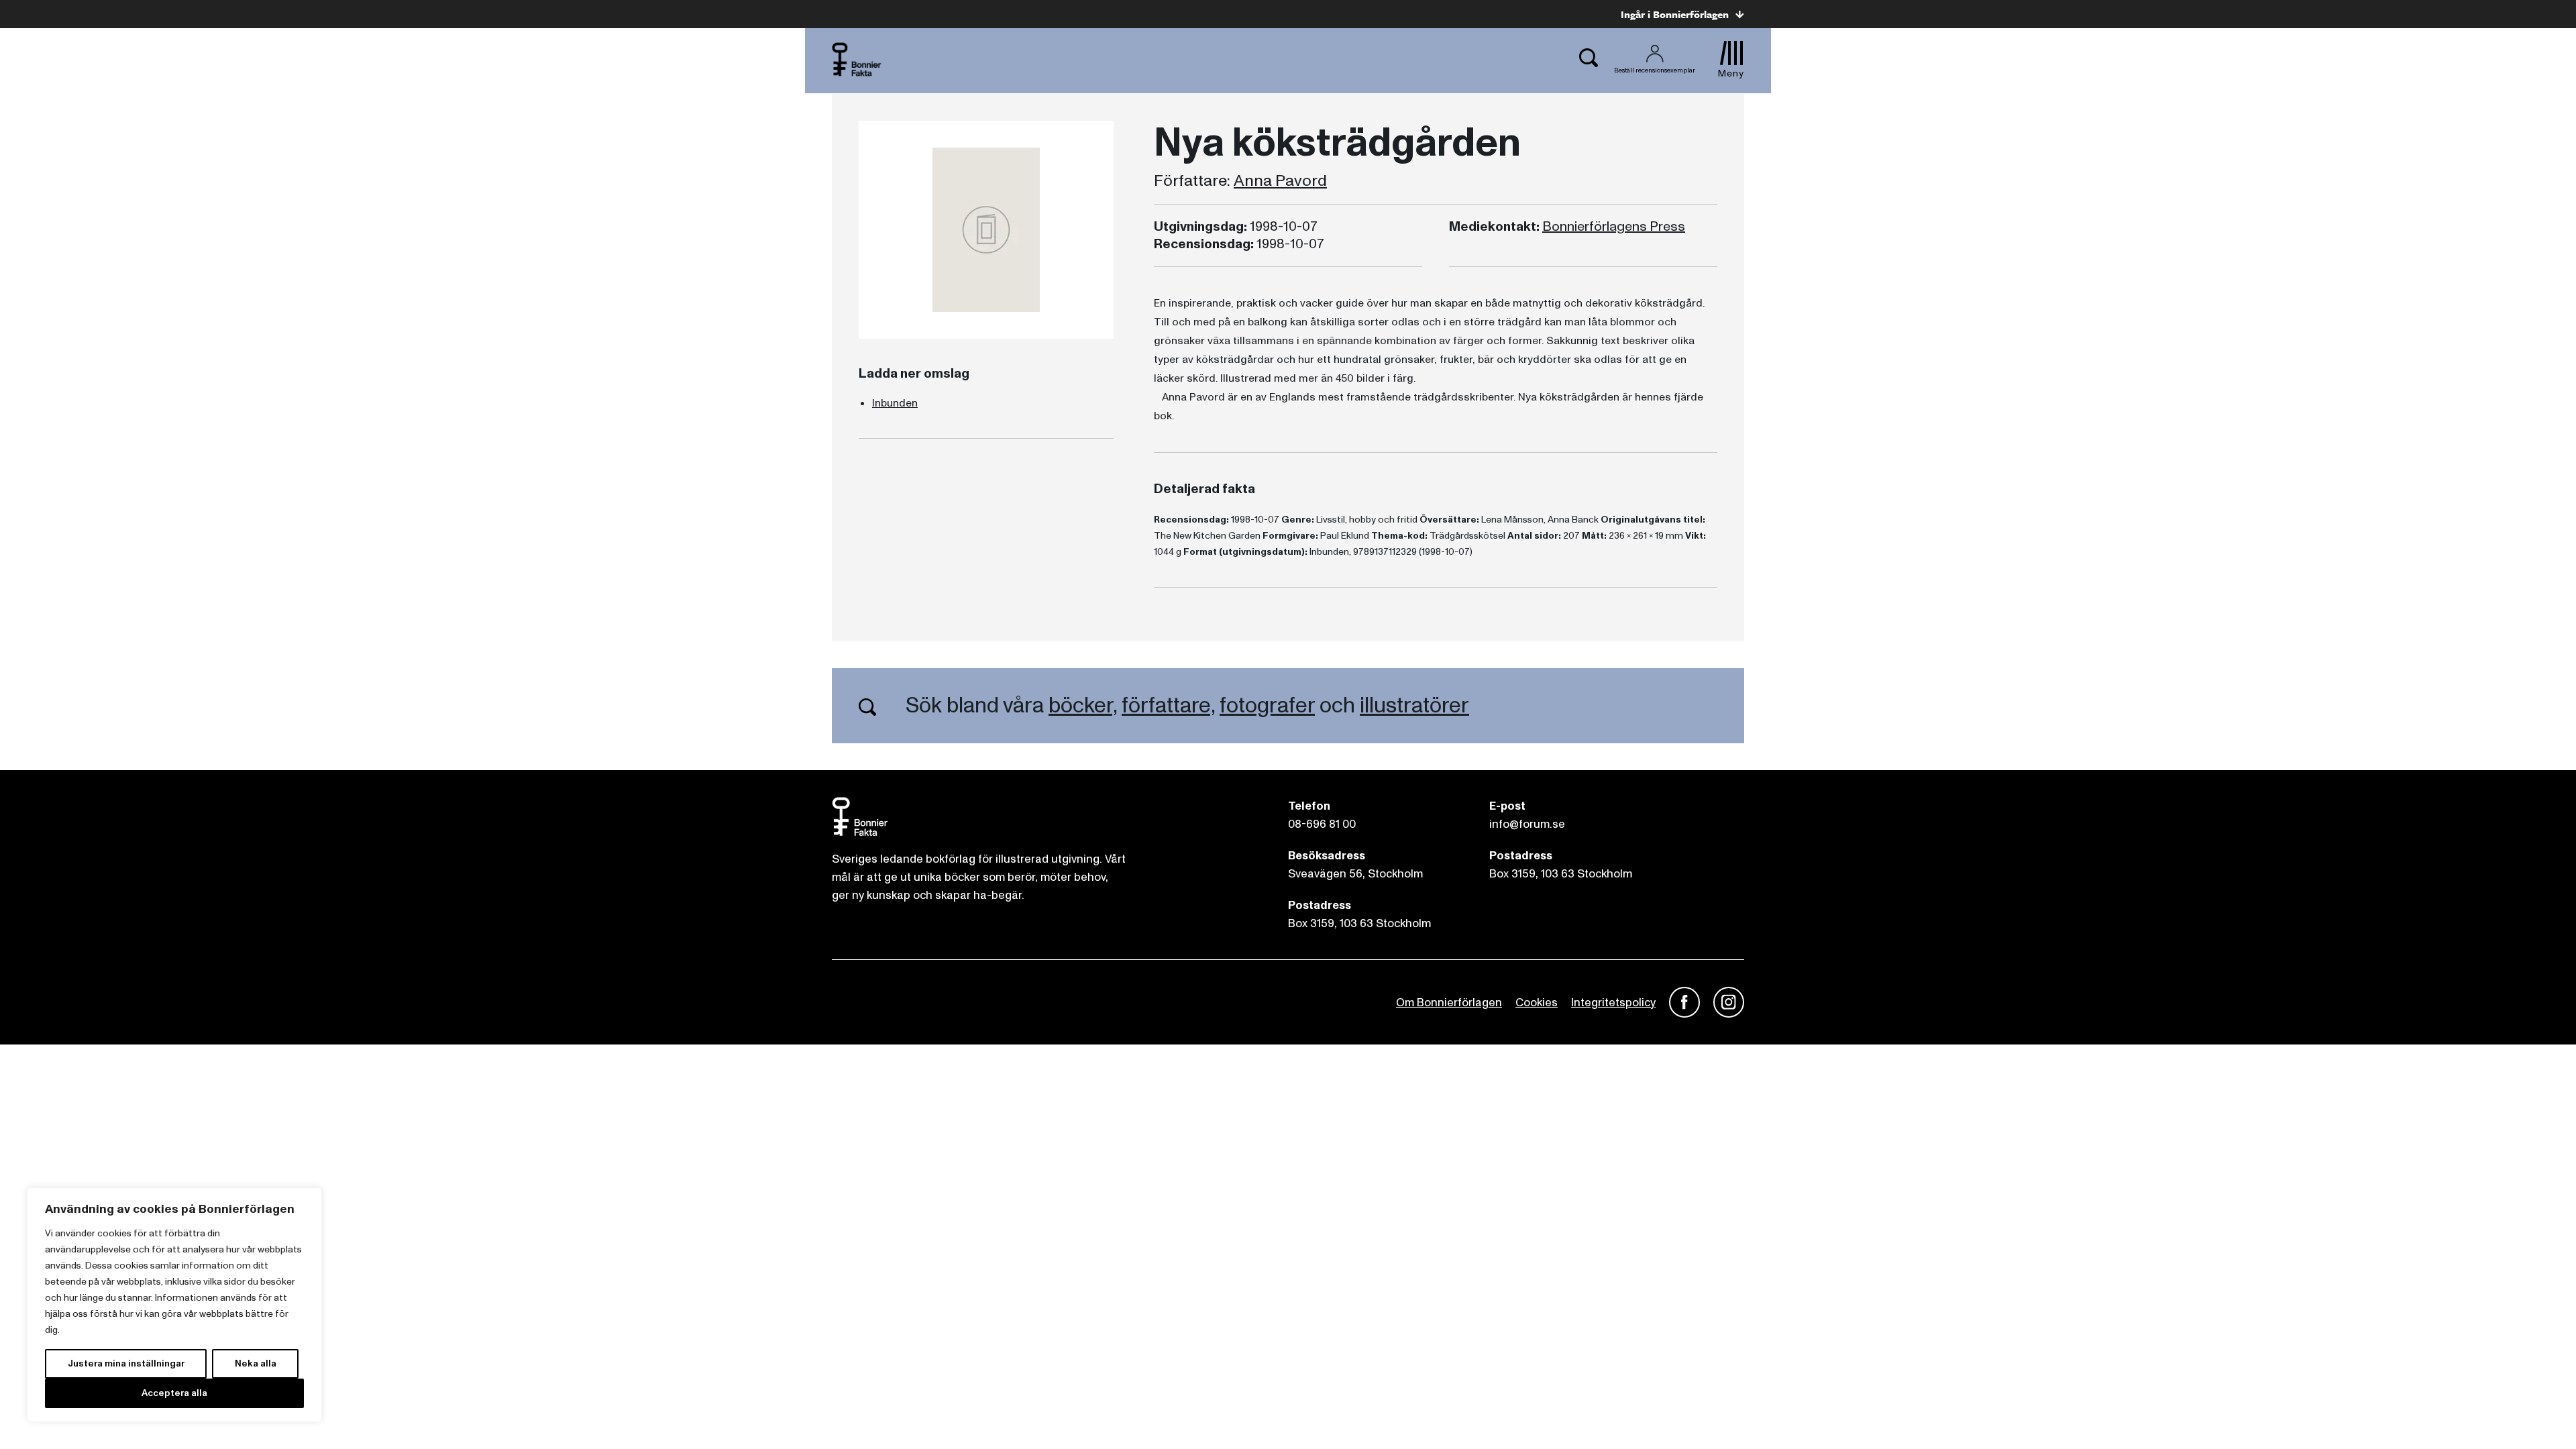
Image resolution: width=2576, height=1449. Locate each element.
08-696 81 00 (1322, 824)
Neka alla (256, 1363)
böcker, (1083, 706)
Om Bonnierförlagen (1449, 1003)
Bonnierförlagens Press (1614, 227)
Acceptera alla (174, 1393)
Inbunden (895, 403)
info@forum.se (1527, 824)
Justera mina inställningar (126, 1363)
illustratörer (1414, 706)
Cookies (1537, 1003)
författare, (1168, 706)
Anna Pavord (1280, 181)
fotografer (1267, 706)
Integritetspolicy (1613, 1003)
